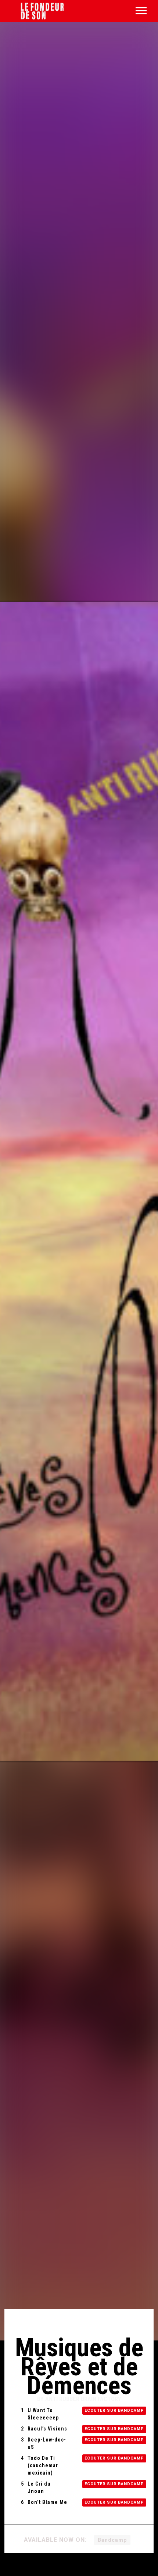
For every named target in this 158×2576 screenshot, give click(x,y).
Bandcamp (112, 2540)
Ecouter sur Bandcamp (114, 2410)
